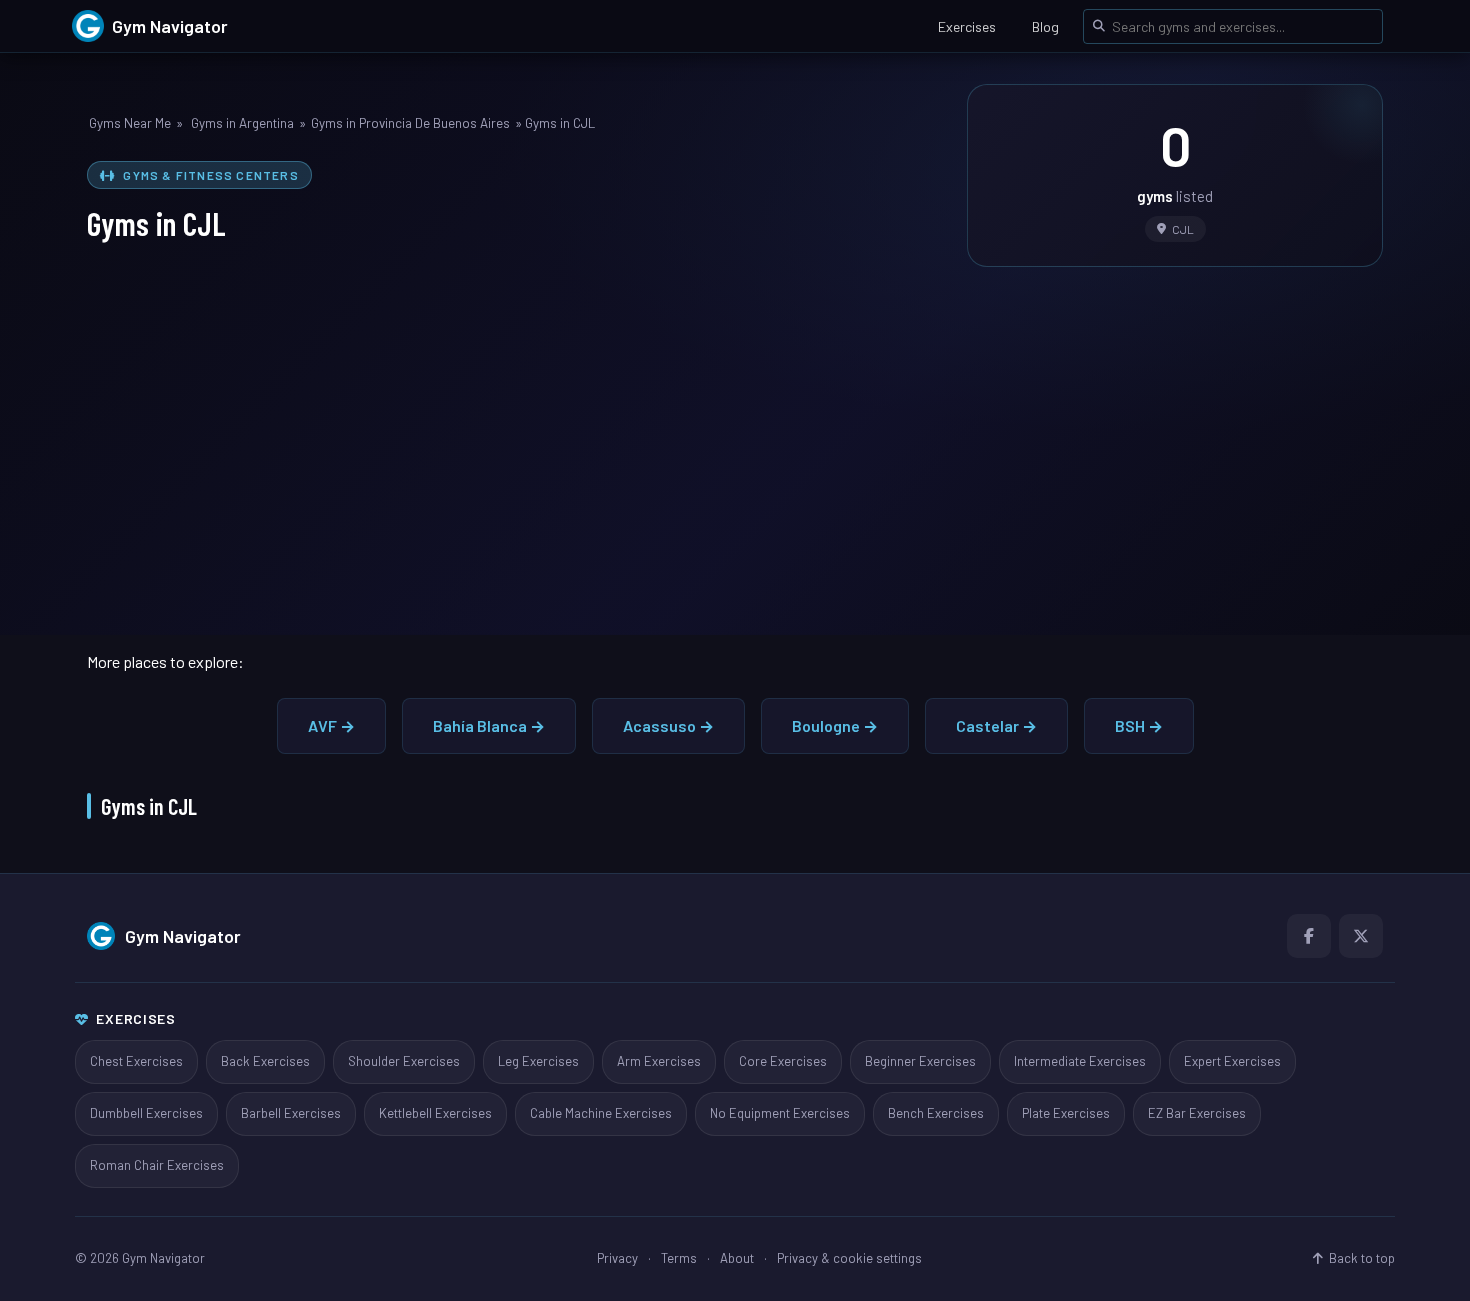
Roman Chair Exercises (157, 1165)
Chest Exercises (136, 1061)
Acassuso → (668, 725)
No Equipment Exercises (780, 1113)
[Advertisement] (735, 437)
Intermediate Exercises (1080, 1061)
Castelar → (996, 725)
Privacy (617, 1258)
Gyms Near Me (130, 123)
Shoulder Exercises (404, 1061)
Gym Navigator (183, 936)
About (737, 1258)
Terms (679, 1258)
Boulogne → (835, 725)
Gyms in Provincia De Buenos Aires (410, 123)
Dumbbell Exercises (146, 1113)
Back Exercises (265, 1061)
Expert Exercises (1232, 1061)
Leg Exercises (538, 1061)
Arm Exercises (659, 1061)
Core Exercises (783, 1061)
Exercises (967, 26)
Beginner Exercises (920, 1061)
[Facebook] (1309, 936)
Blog (1045, 26)
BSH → (1139, 725)
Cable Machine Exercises (601, 1113)
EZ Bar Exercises (1197, 1113)
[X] (1361, 936)
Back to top (1362, 1258)
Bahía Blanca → (489, 725)
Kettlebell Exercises (435, 1113)
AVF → (331, 725)
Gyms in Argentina (242, 123)
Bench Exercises (936, 1113)
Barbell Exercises (291, 1113)
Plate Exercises (1066, 1113)
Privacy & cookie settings (849, 1258)
